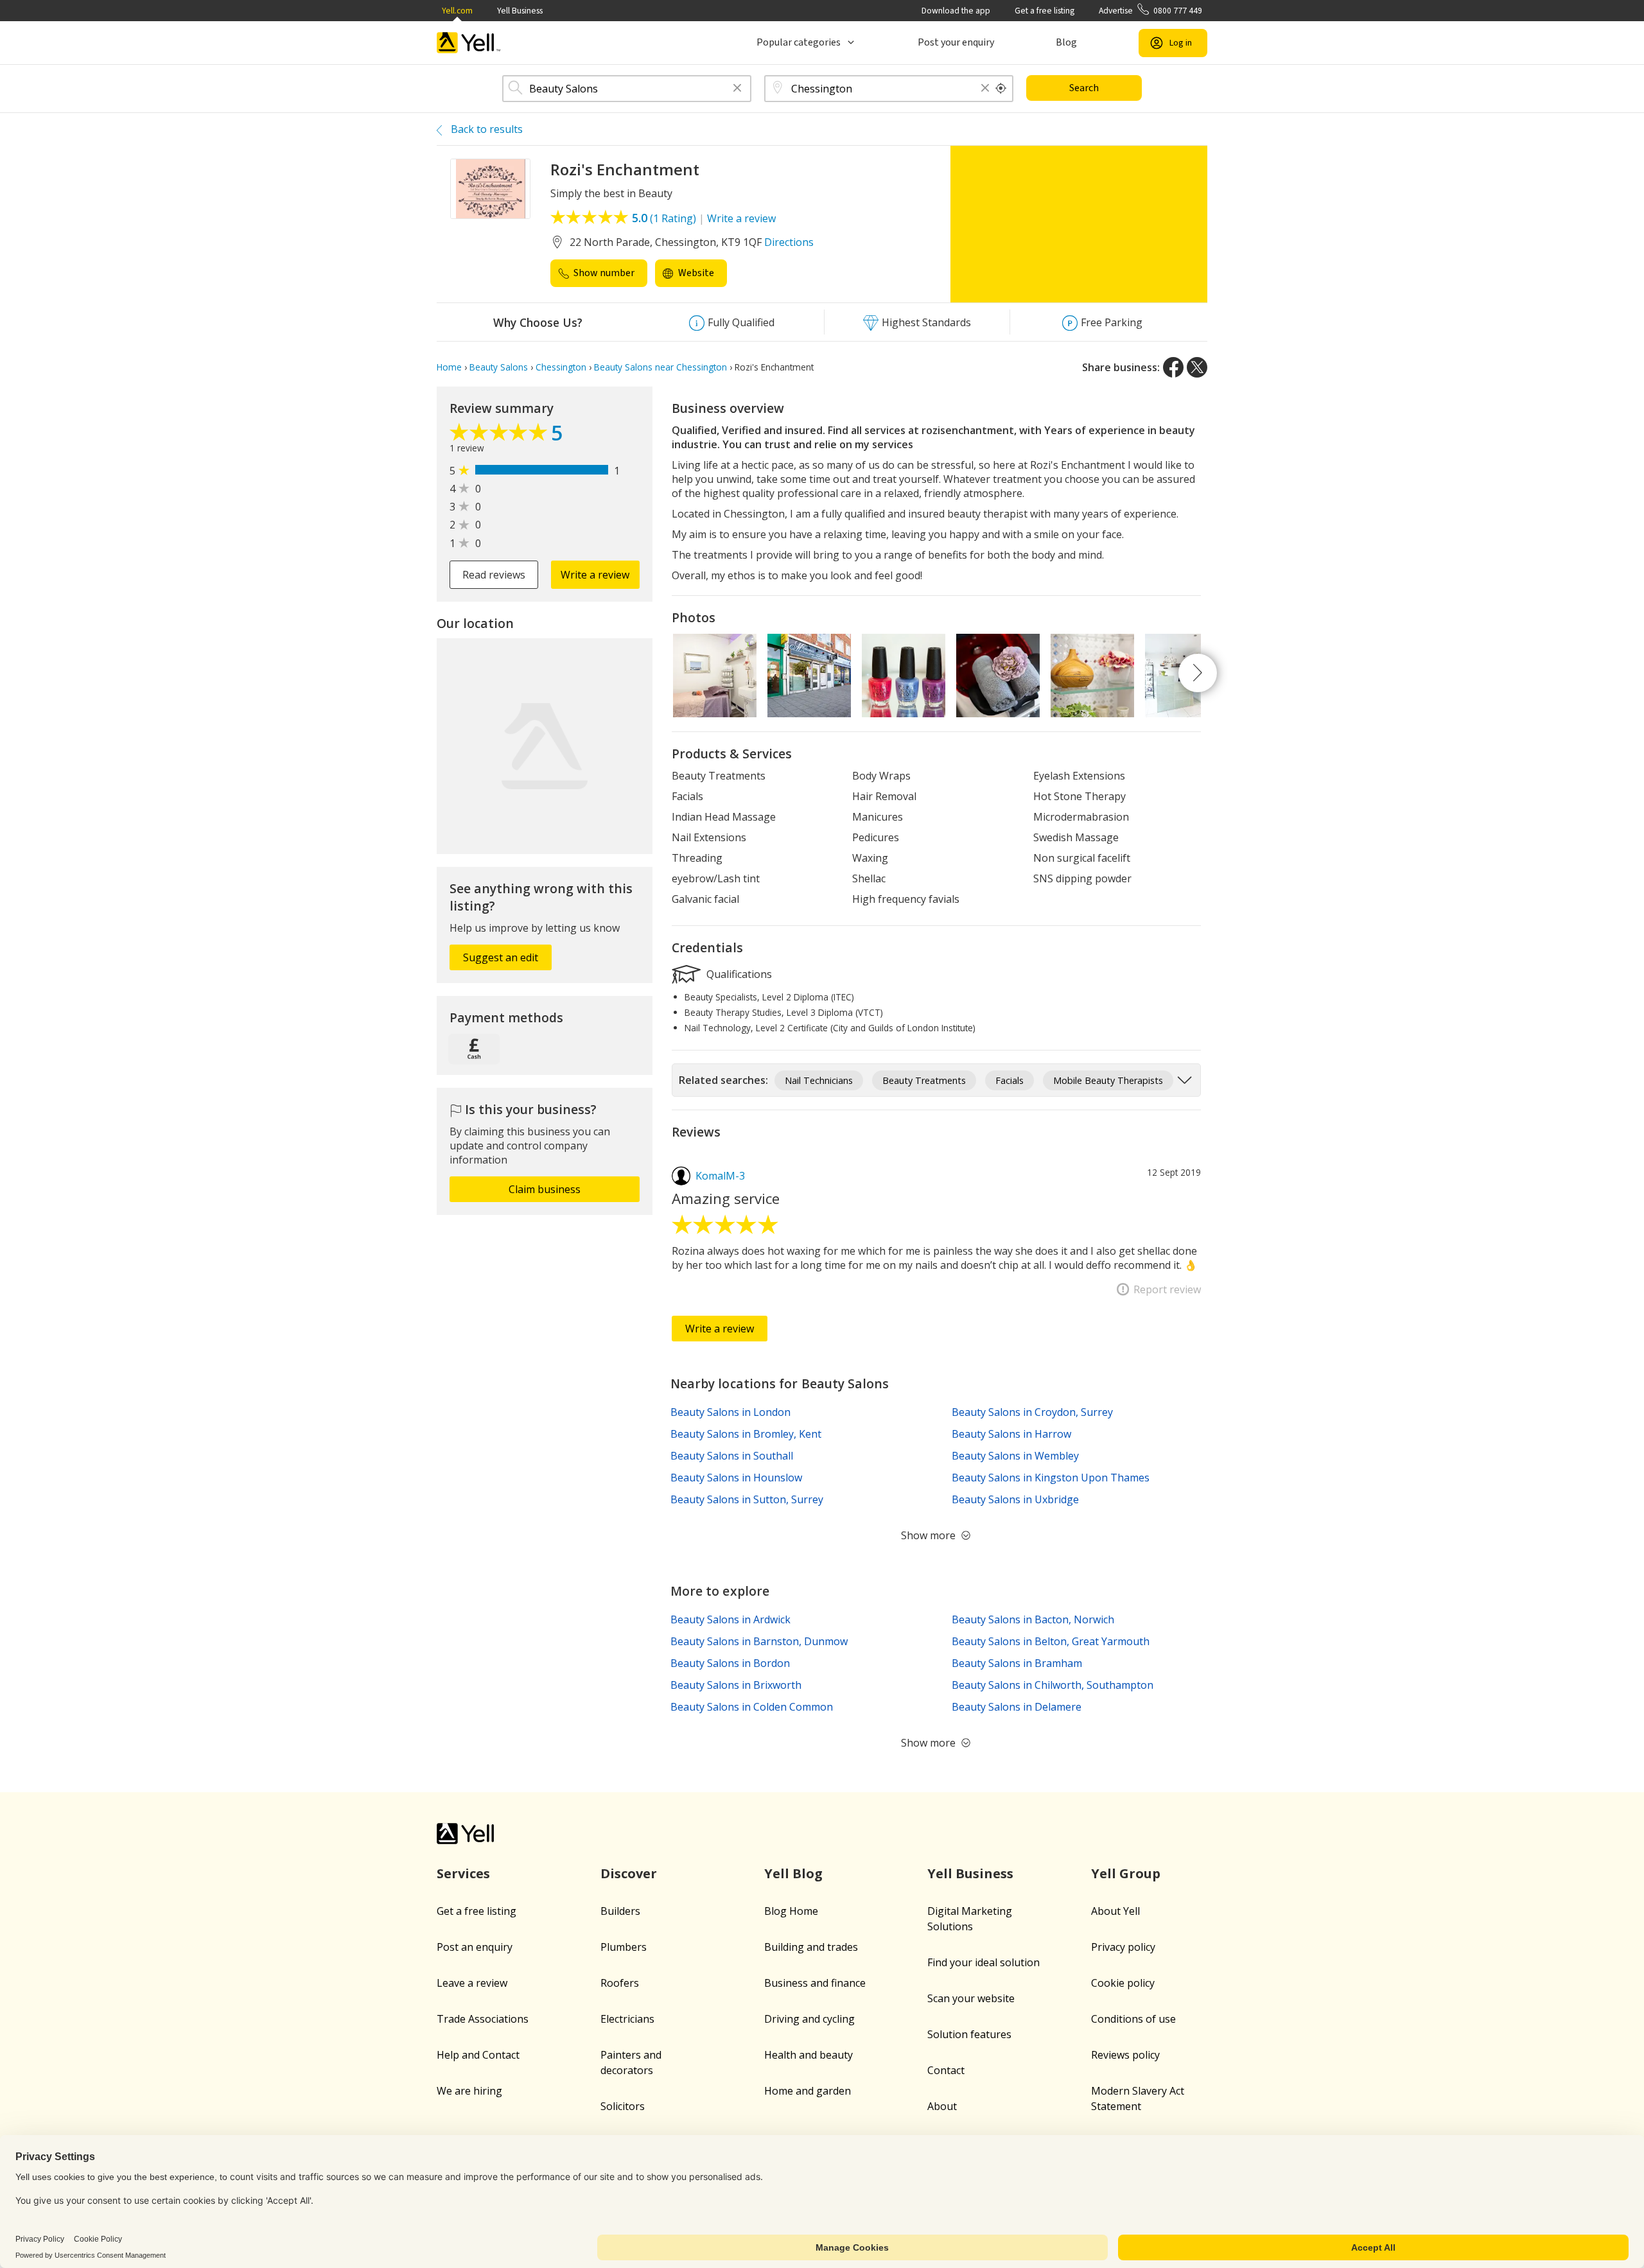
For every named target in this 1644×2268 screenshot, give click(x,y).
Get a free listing (1045, 11)
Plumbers (624, 1947)
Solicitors (623, 2106)
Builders (620, 1911)
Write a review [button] (595, 575)
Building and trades (811, 1947)
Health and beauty (809, 2055)
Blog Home (791, 1911)
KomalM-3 (720, 1176)
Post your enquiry (956, 42)
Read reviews (494, 575)
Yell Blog (793, 1873)
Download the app (956, 11)
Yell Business (520, 11)
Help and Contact (478, 2055)
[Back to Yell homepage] (469, 43)
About (942, 2106)
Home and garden (808, 2091)
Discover (629, 1873)
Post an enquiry (475, 1947)
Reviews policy (1125, 2055)
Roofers (620, 1983)
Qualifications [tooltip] (738, 973)
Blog (1066, 42)
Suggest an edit (501, 957)
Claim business (545, 1189)
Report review (1167, 1289)
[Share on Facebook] (1173, 367)
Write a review (741, 218)
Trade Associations (483, 2019)
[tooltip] (1001, 89)
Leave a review (472, 1983)
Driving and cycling (809, 2019)
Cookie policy (1123, 1983)
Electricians (627, 2019)
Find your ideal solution (984, 1962)
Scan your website (971, 1998)
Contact (946, 2070)
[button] (737, 89)
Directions (789, 242)
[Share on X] (1197, 367)
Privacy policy (1123, 1947)
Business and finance (815, 1983)
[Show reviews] (500, 435)
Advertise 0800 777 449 (1150, 11)
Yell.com (457, 11)
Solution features (969, 2034)
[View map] (545, 746)
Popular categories (799, 42)
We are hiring (469, 2091)
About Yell (1115, 1911)
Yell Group (1126, 1873)
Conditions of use (1133, 2019)
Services (463, 1873)
